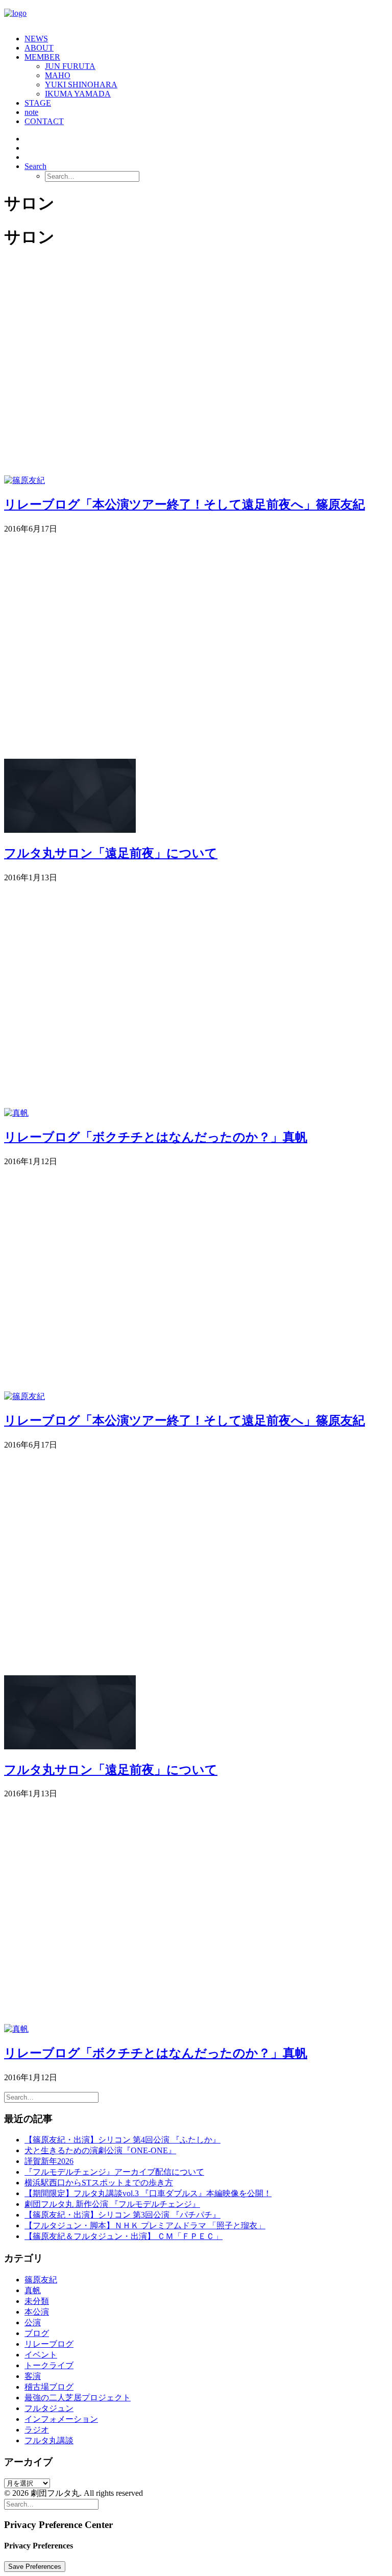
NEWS (36, 39)
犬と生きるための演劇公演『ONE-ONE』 (100, 2150)
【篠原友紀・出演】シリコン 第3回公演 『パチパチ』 (122, 2215)
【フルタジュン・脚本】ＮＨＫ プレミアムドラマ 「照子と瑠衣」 (145, 2225)
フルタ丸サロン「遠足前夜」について (111, 853)
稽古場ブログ (49, 2387)
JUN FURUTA (70, 66)
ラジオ (37, 2430)
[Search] (51, 2097)
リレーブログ (49, 2344)
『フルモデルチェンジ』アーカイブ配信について (114, 2172)
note (31, 112)
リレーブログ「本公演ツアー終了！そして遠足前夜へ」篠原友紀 (185, 504)
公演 (33, 2322)
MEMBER (42, 57)
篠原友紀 (41, 2280)
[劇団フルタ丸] (196, 15)
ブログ (37, 2333)
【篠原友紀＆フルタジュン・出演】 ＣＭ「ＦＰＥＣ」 (124, 2236)
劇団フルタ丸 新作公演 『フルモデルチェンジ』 (112, 2204)
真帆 (33, 2290)
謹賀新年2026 (49, 2161)
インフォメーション (61, 2419)
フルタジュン (49, 2408)
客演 (33, 2376)
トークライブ (49, 2365)
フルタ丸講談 (49, 2440)
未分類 (37, 2301)
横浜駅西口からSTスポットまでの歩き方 (99, 2183)
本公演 (37, 2312)
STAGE (38, 103)
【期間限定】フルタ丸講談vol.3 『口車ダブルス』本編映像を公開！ (148, 2193)
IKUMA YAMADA (78, 94)
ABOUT (39, 48)
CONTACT (44, 121)
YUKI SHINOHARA (81, 85)
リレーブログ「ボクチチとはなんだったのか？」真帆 (156, 1137)
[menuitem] (206, 39)
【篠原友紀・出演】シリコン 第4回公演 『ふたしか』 (122, 2140)
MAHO (58, 75)
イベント (41, 2355)
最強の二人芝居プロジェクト (78, 2398)
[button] (35, 166)
